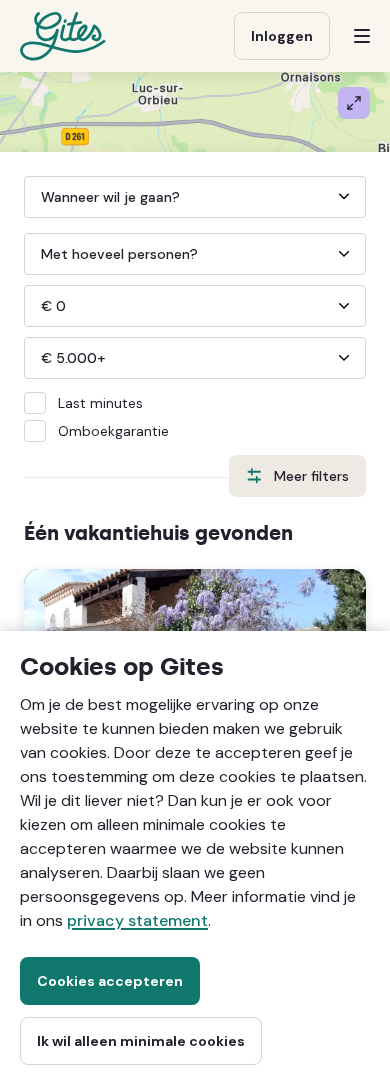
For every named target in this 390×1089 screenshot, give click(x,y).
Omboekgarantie (113, 431)
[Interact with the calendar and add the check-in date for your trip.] (33, 197)
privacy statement (137, 920)
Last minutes (100, 403)
